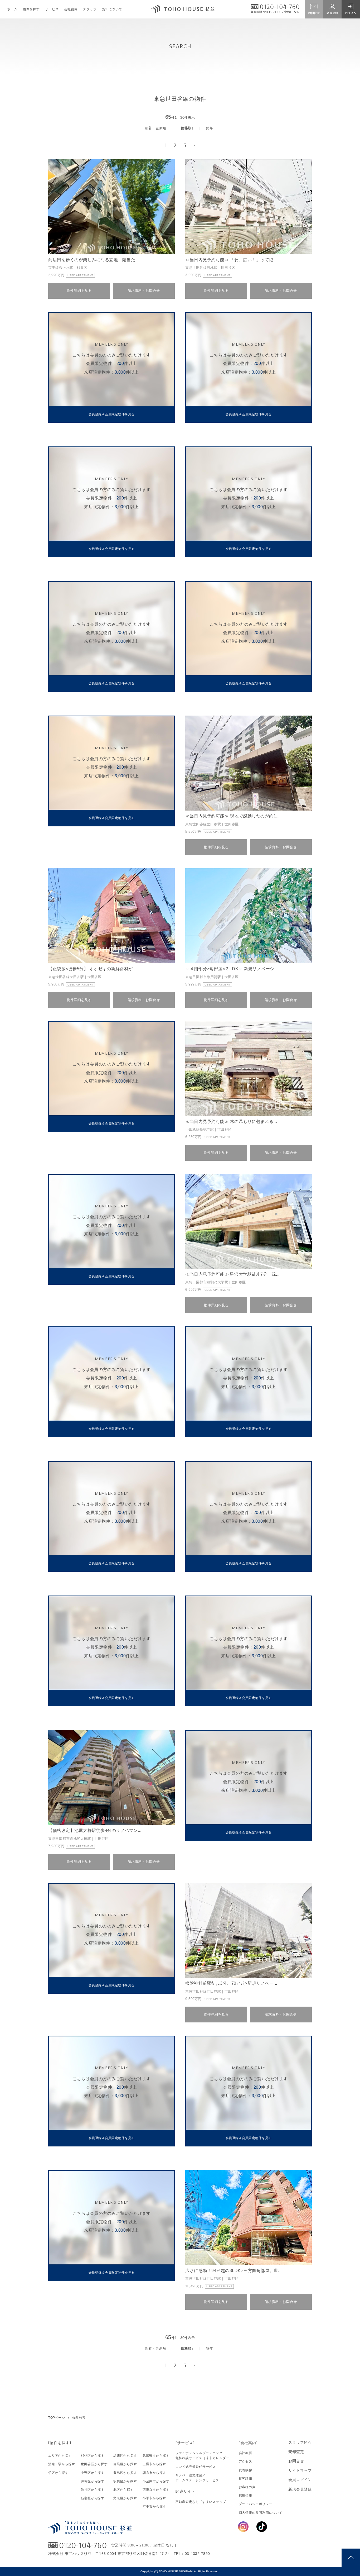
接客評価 (245, 2479)
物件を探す (31, 9)
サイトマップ (300, 2470)
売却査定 (296, 2452)
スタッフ (90, 9)
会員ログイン (300, 2480)
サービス (52, 9)
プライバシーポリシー (256, 2504)
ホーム (12, 9)
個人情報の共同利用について (261, 2513)
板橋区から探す (125, 2481)
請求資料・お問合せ (144, 291)
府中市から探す (154, 2507)
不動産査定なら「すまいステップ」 (202, 2502)
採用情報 (245, 2496)
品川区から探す (125, 2456)
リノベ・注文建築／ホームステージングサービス (197, 2478)
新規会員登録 (300, 2489)
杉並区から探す (93, 2456)
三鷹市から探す (154, 2464)
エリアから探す (60, 2456)
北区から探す (123, 2490)
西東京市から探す (156, 2490)
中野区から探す (93, 2473)
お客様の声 (247, 2487)
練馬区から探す (93, 2481)
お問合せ (296, 2461)
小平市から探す (154, 2498)
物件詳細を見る (79, 291)
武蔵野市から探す (156, 2456)
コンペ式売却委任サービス (196, 2467)
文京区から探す (125, 2498)
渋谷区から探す (93, 2490)
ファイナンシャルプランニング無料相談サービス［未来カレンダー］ (204, 2456)
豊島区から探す (125, 2473)
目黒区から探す (125, 2464)
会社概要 (245, 2453)
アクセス (245, 2461)
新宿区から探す (93, 2498)
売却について (112, 9)
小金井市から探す (156, 2481)
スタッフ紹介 (300, 2442)
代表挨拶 (245, 2470)
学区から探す (58, 2473)
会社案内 (71, 9)
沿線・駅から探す (62, 2464)
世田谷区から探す (94, 2464)
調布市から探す (154, 2473)
